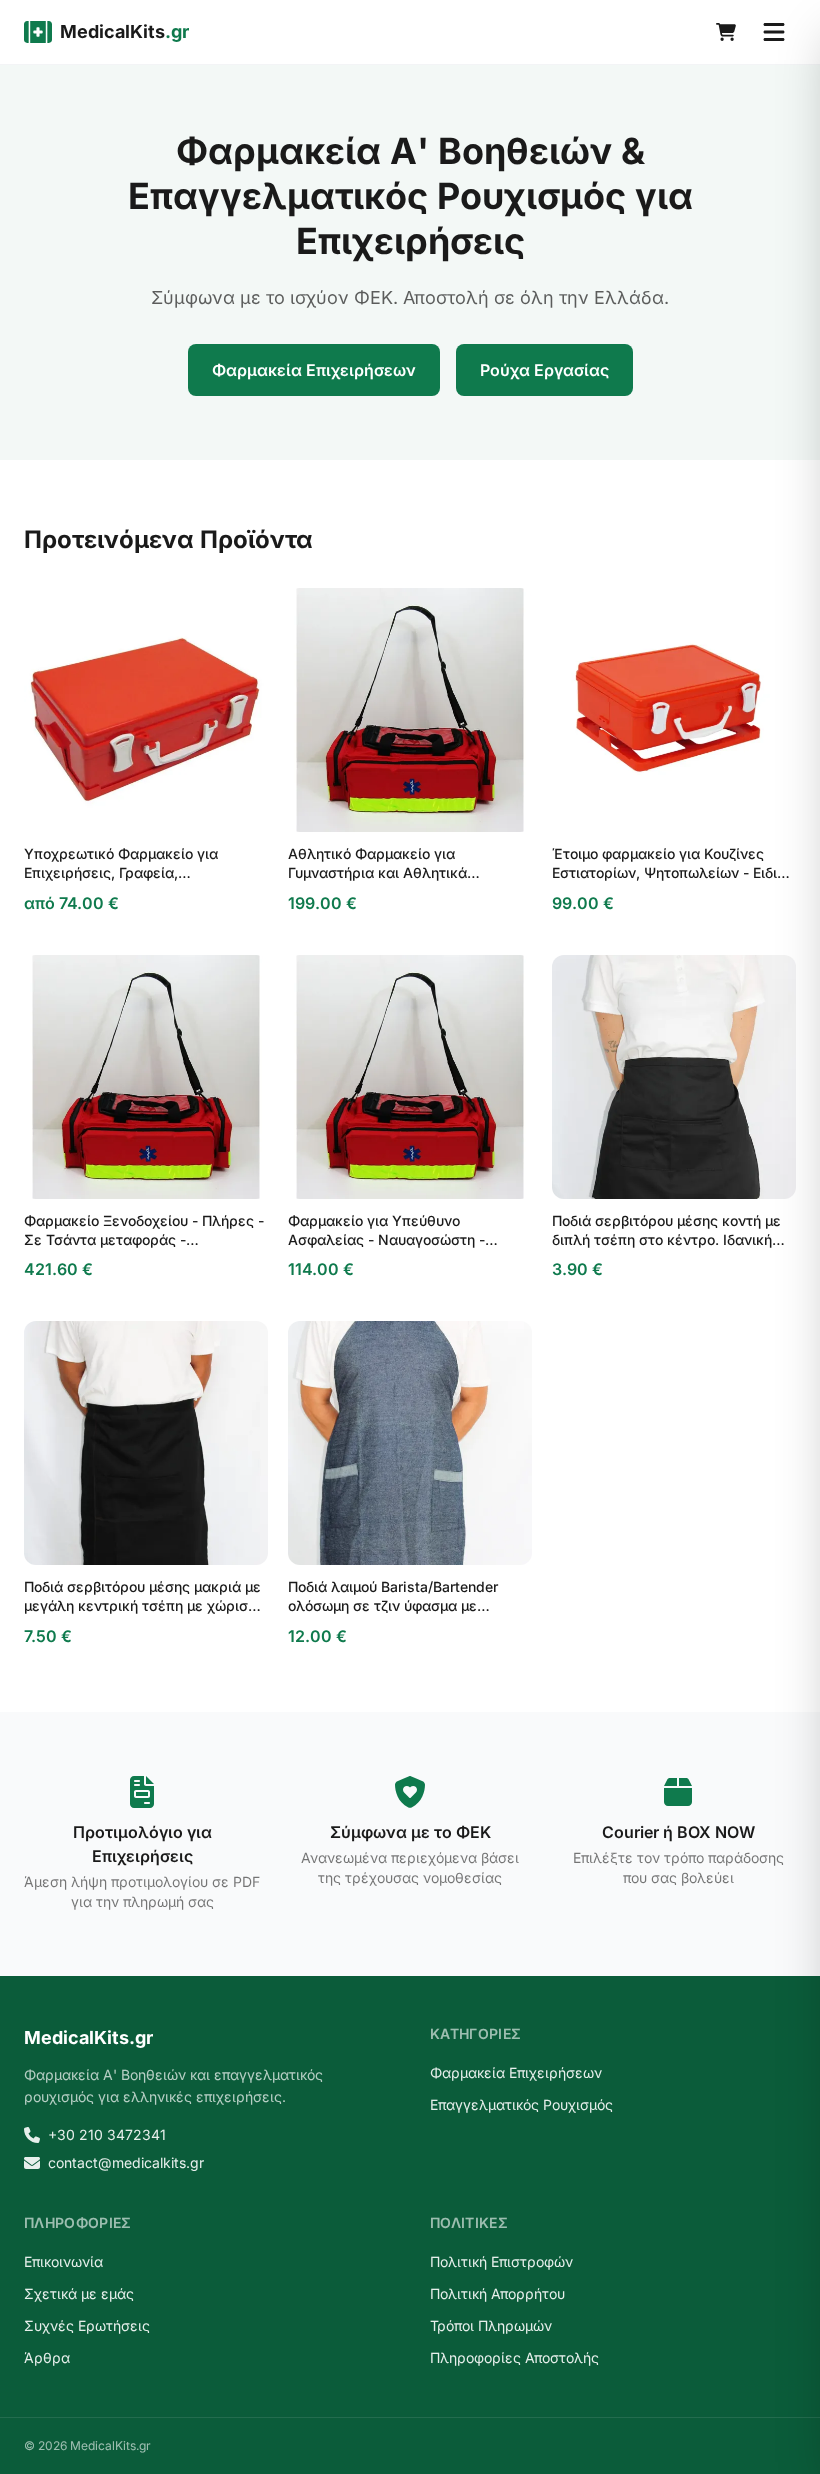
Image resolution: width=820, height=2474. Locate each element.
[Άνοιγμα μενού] (774, 32)
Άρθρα (47, 2357)
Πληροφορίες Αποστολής (514, 2357)
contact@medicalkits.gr (126, 2162)
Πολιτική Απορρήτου (497, 2293)
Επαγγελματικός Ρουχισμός (521, 2104)
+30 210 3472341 (107, 2134)
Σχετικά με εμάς (79, 2293)
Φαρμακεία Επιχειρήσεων (314, 370)
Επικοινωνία (63, 2261)
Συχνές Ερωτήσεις (87, 2325)
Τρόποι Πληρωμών (491, 2325)
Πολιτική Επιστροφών (501, 2261)
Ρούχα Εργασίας (544, 370)
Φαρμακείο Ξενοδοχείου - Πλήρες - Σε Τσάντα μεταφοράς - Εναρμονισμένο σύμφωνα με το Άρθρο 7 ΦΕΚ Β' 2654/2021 (144, 1231)
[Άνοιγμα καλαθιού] (726, 32)
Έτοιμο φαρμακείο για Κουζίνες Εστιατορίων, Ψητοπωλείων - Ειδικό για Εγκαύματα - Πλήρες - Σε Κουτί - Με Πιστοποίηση (672, 864)
